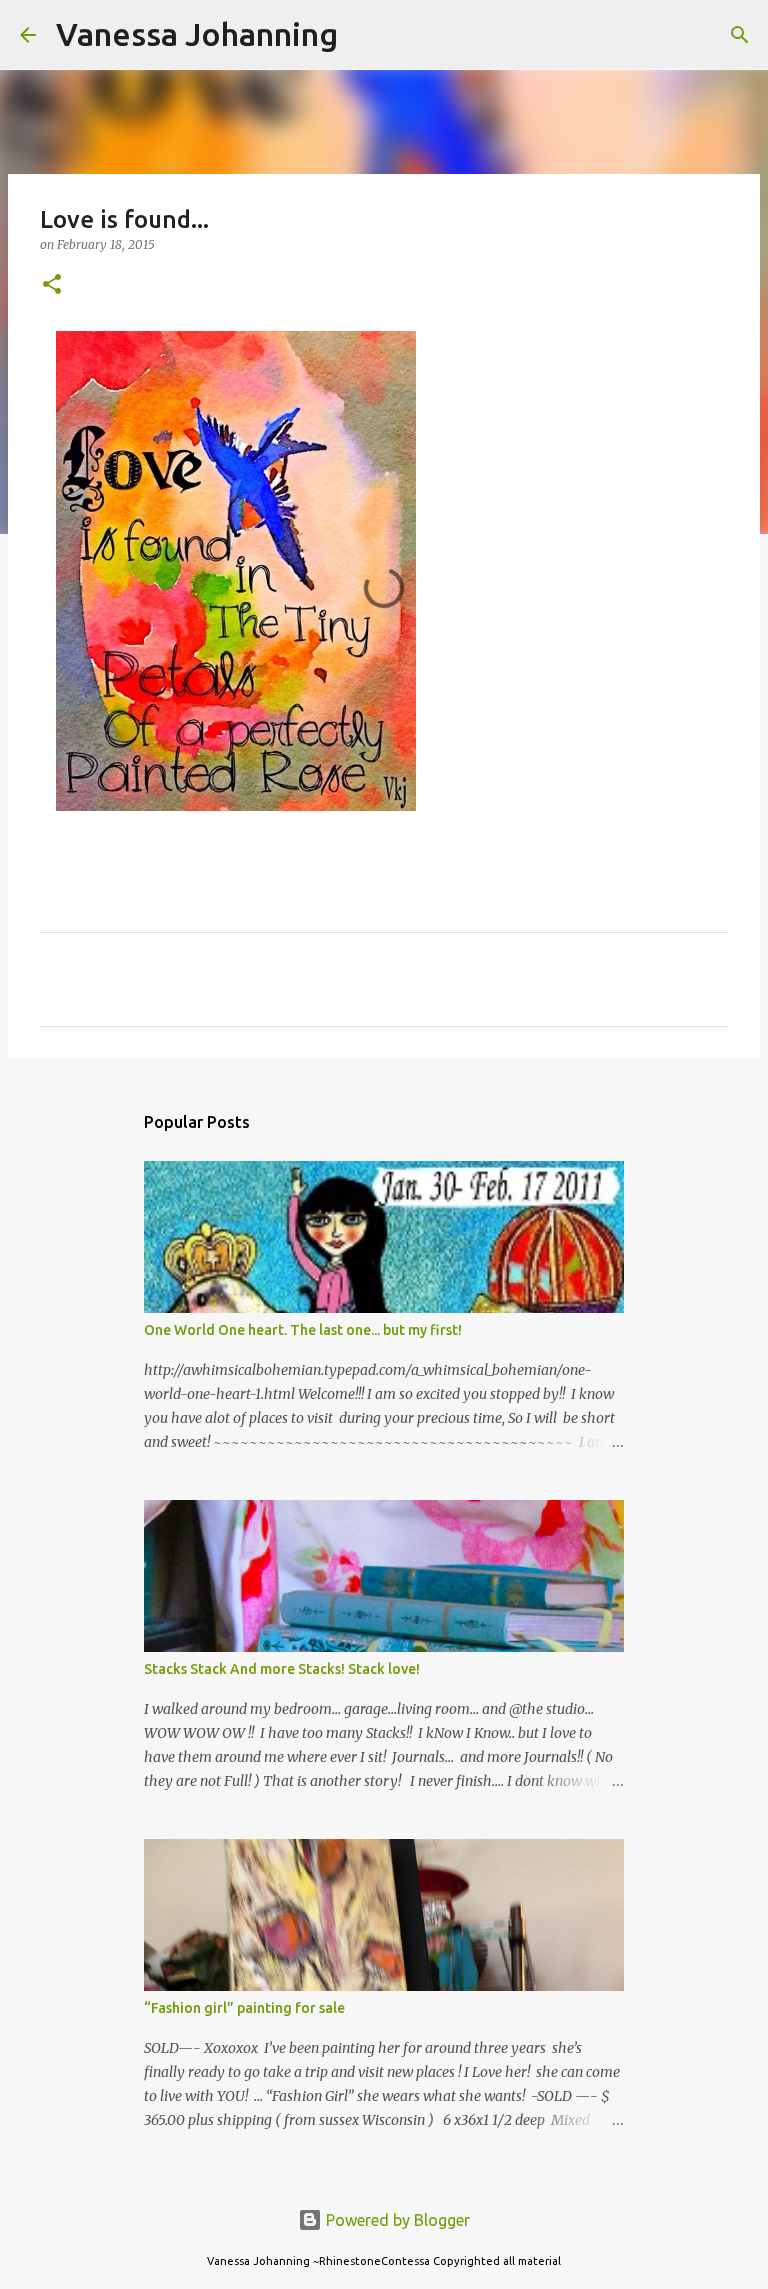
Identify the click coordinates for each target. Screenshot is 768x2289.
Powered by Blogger (396, 2220)
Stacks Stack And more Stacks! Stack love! (282, 1669)
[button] (52, 285)
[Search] (366, 35)
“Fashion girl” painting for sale (244, 2008)
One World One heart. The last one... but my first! (303, 1330)
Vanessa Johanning (197, 34)
